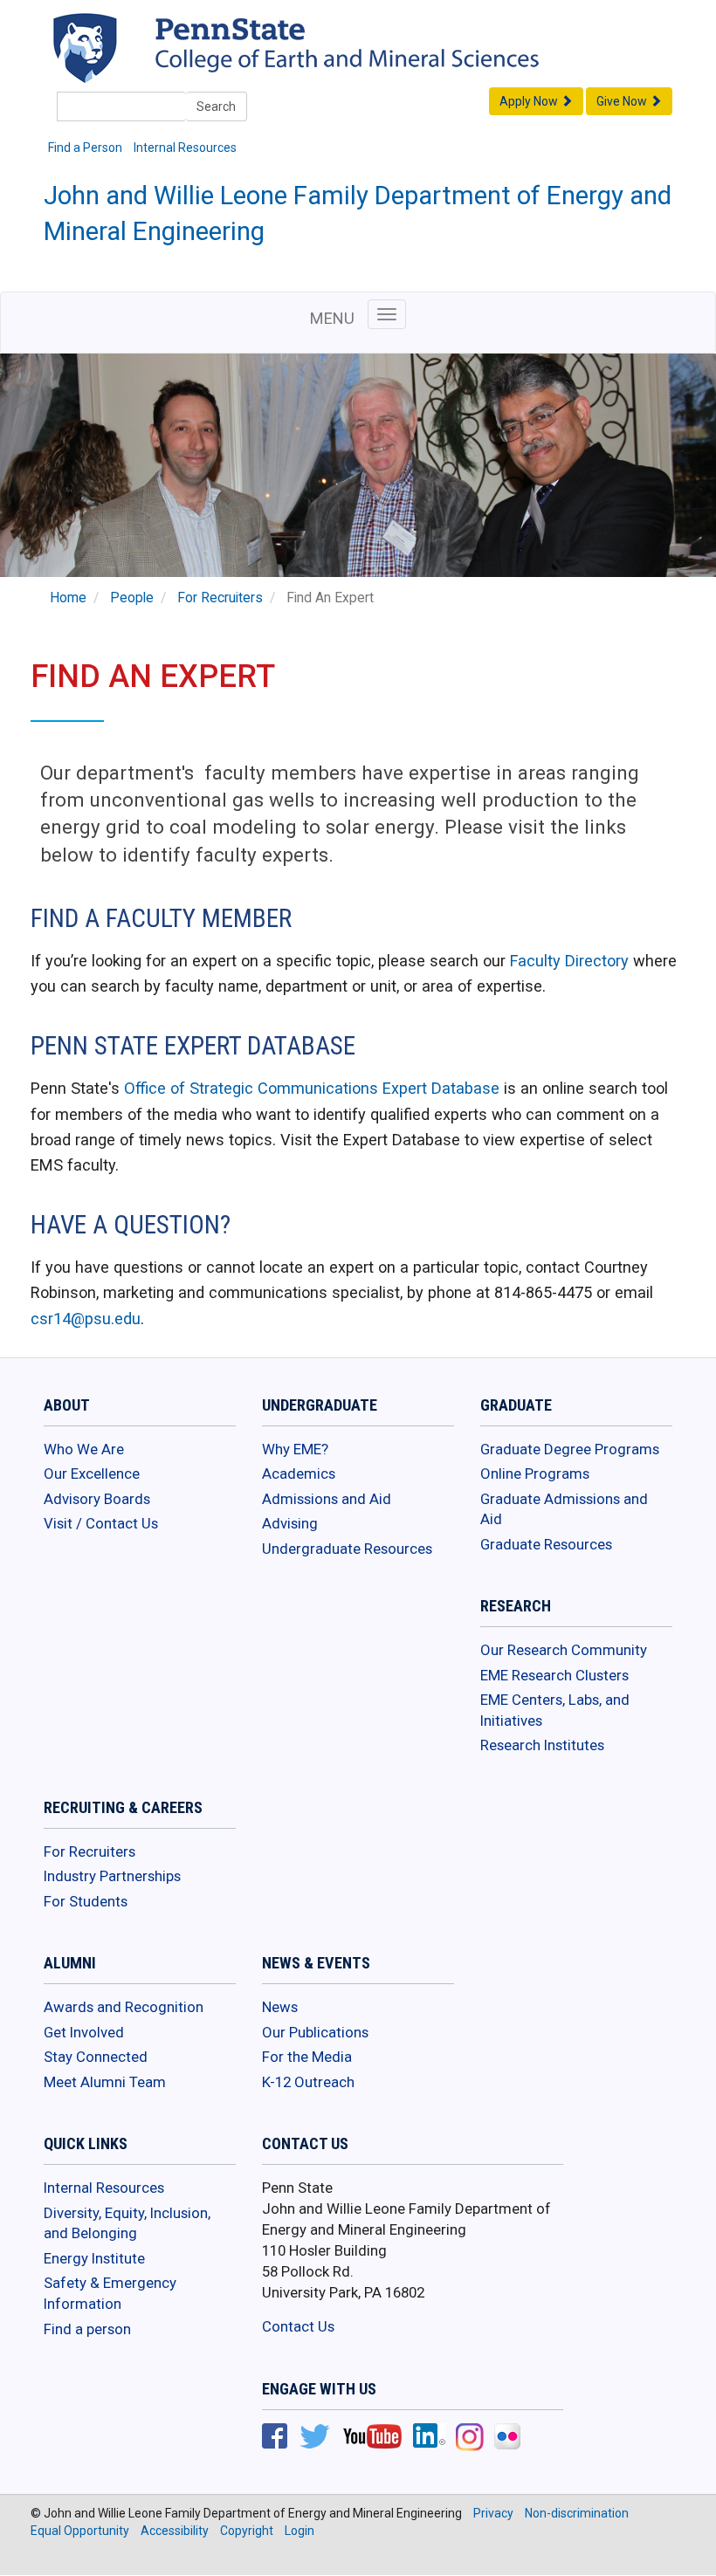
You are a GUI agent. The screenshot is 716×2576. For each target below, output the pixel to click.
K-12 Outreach (308, 2082)
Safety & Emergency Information (110, 2293)
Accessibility (175, 2531)
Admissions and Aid (327, 1499)
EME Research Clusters (554, 1675)
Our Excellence (92, 1473)
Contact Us (298, 2326)
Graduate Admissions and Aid (564, 1509)
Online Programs (535, 1473)
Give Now (623, 101)
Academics (299, 1473)
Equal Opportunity (80, 2531)
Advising (290, 1523)
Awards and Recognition (124, 2007)
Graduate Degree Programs (570, 1449)
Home (68, 598)
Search (216, 106)
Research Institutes (542, 1745)
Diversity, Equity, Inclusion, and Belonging (127, 2223)
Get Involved (84, 2032)
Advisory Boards (97, 1499)
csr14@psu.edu (86, 1319)
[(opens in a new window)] (275, 2438)
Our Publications (315, 2032)
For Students (86, 1901)
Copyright (247, 2531)
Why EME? (295, 1449)
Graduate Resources (546, 1544)
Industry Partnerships (112, 1876)
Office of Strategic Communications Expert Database (312, 1088)
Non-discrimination (577, 2513)
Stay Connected (96, 2057)
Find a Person (85, 148)
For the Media (307, 2057)
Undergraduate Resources (347, 1549)
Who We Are (84, 1449)
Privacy (493, 2513)
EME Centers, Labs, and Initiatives (555, 1710)
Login (299, 2531)
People (132, 598)
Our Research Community (564, 1650)
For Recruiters (220, 598)
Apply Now (530, 101)
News (280, 2007)
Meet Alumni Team (105, 2082)
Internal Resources (185, 148)
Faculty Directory (569, 961)
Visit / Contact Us (101, 1523)
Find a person (87, 2329)
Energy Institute (94, 2258)
